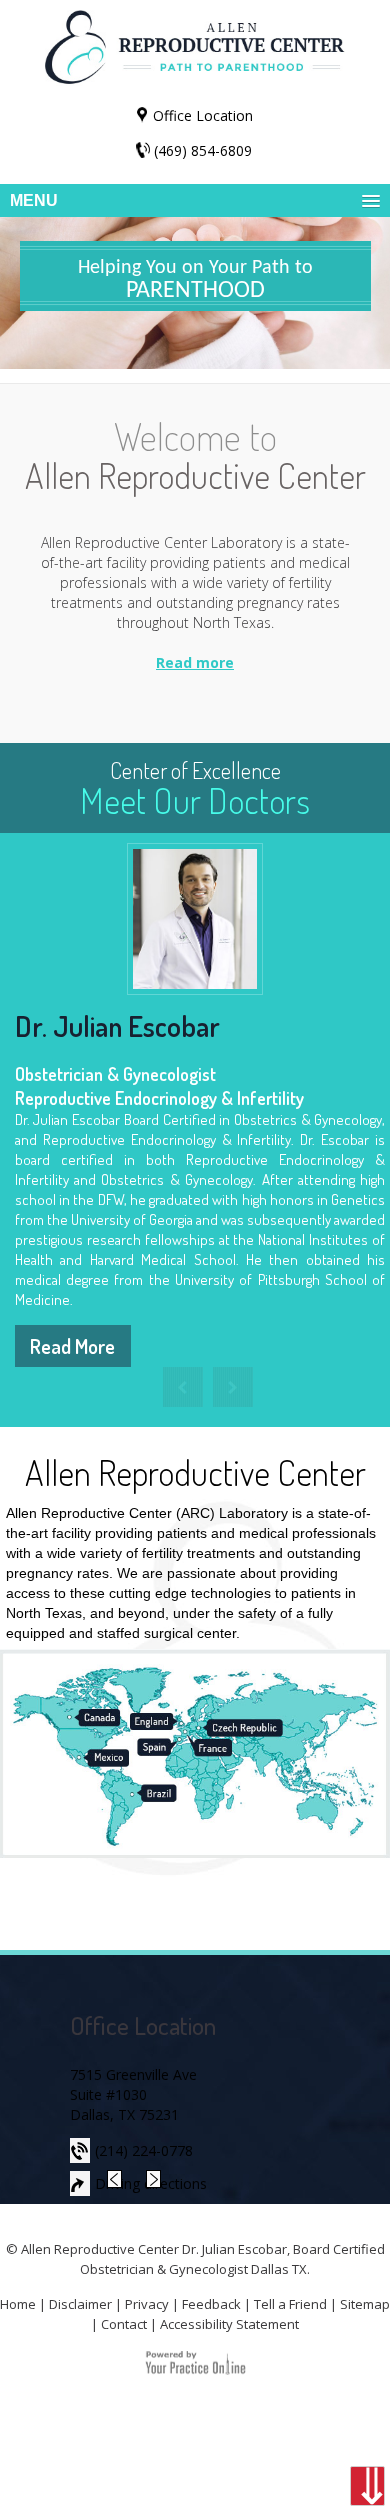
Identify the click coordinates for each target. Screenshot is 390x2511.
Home (18, 2304)
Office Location (203, 115)
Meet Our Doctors (195, 789)
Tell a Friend (290, 2304)
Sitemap (365, 2304)
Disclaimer (80, 2304)
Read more (195, 662)
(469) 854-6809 (203, 150)
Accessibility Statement (229, 2324)
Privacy (147, 2304)
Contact (124, 2324)
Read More (72, 1346)
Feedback (211, 2304)
